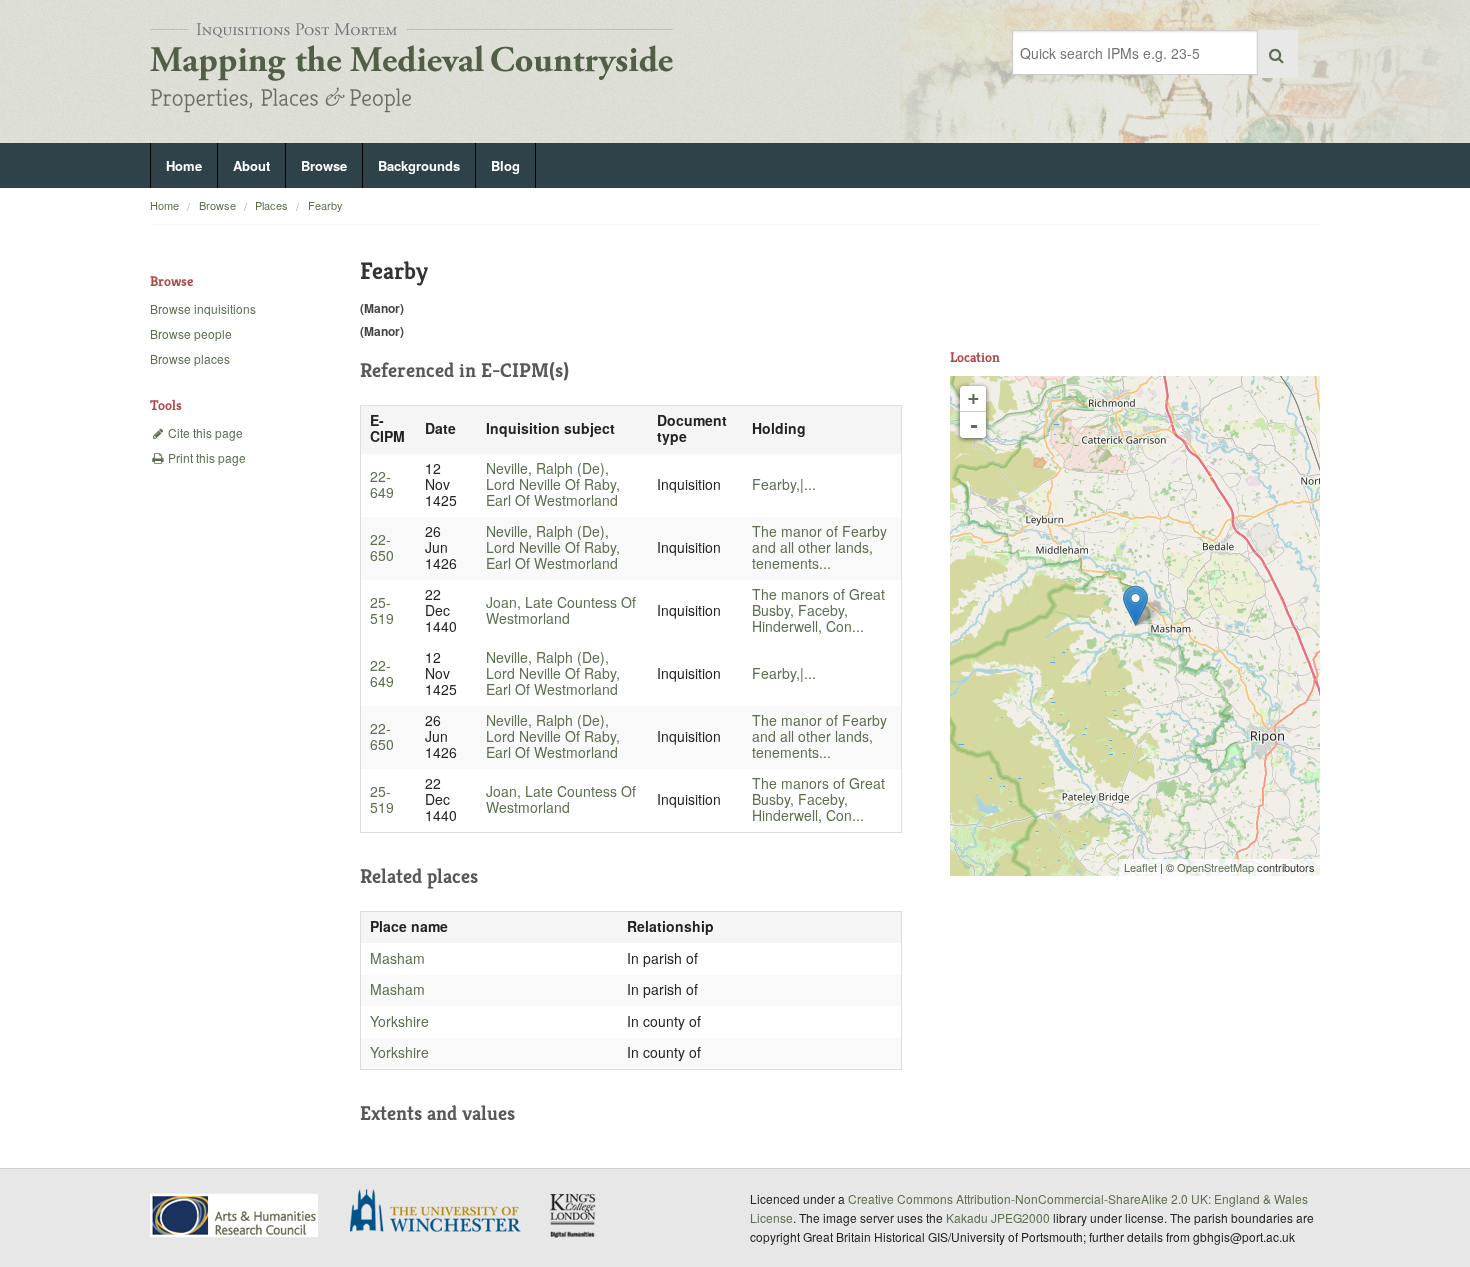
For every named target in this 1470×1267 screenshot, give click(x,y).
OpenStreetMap (1215, 867)
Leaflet (1140, 867)
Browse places (190, 358)
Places (271, 205)
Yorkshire (399, 1021)
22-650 (382, 547)
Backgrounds (419, 165)
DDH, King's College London (574, 1215)
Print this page (205, 457)
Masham (397, 958)
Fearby (325, 205)
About (251, 165)
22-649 (382, 484)
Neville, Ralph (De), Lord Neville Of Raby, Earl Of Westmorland (553, 484)
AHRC (235, 1215)
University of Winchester (443, 1213)
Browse (324, 165)
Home (184, 165)
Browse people (191, 333)
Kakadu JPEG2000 (998, 1217)
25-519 (382, 610)
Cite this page (204, 432)
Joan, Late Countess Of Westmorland (561, 610)
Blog (505, 165)
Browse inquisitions (203, 308)
